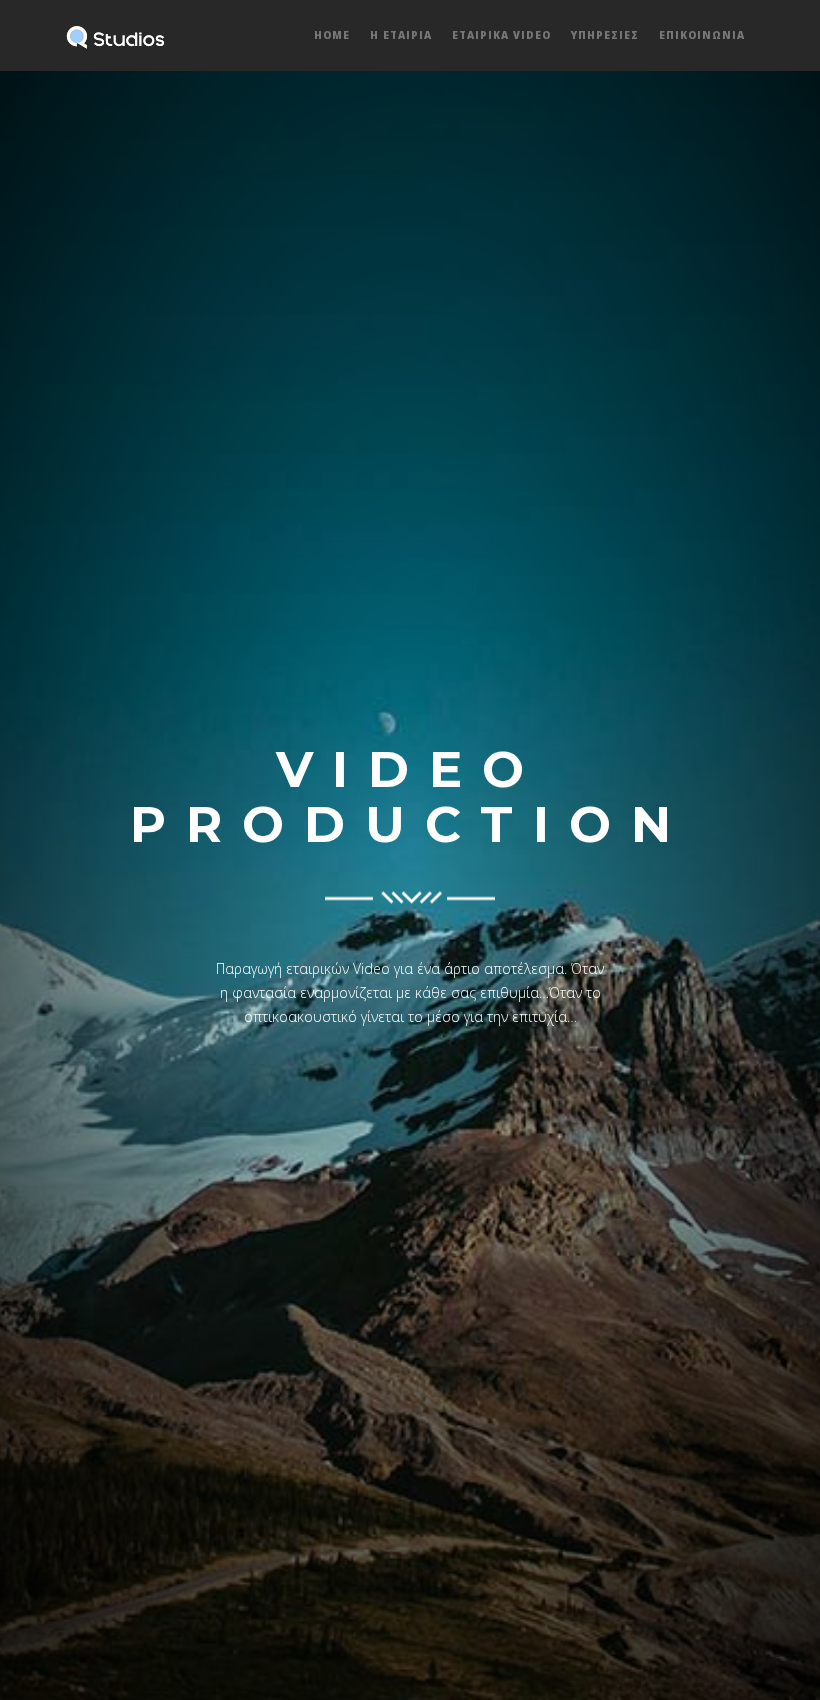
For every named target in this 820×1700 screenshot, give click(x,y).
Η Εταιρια (401, 35)
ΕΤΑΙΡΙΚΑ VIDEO (501, 35)
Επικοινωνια (702, 35)
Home (332, 35)
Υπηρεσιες (605, 35)
